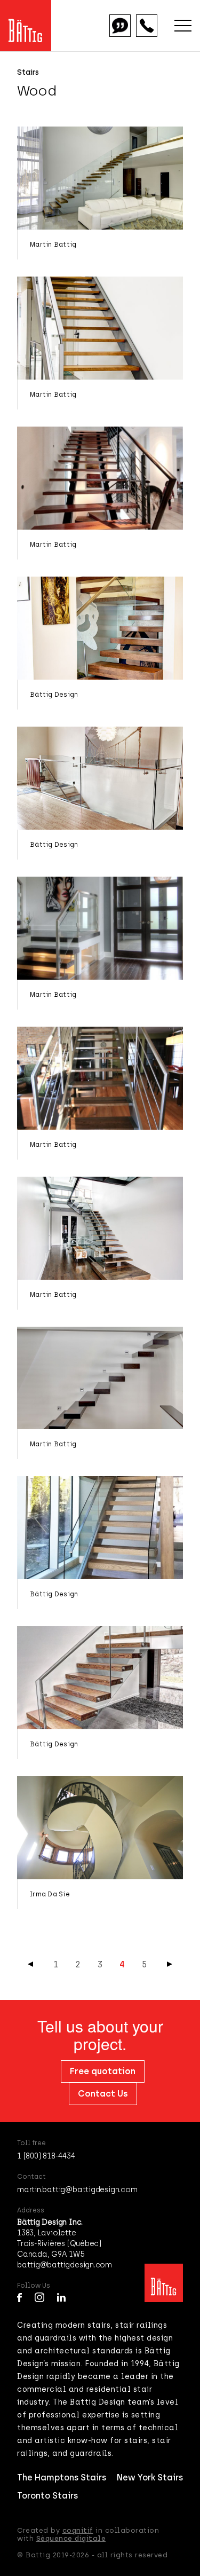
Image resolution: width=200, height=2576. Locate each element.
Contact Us (103, 2094)
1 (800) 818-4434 (46, 2156)
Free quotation (120, 26)
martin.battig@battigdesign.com (77, 2190)
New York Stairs (150, 2477)
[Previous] (36, 1960)
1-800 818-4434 (147, 26)
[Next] (164, 1960)
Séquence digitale (71, 2538)
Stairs (28, 73)
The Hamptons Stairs (62, 2477)
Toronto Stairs (47, 2496)
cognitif (78, 2530)
